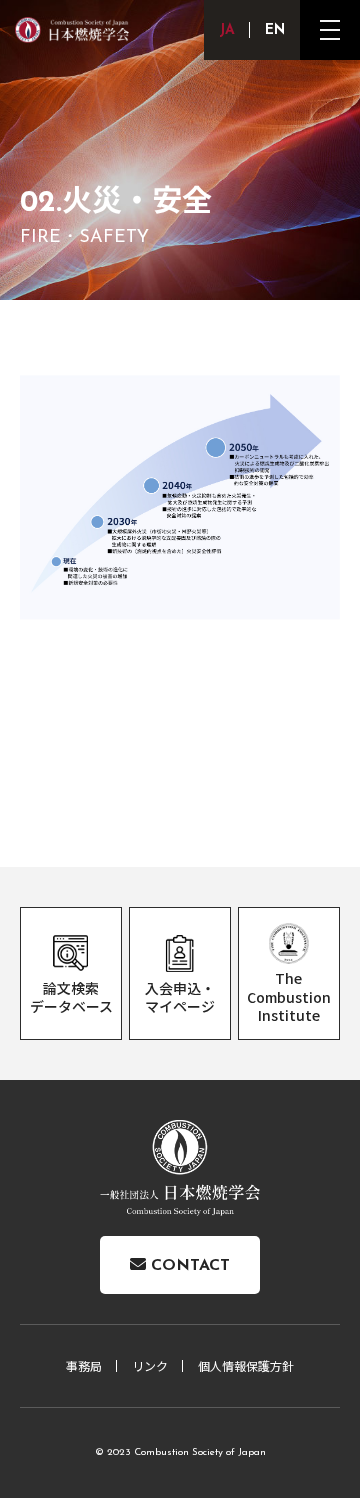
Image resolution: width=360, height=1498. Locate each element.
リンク (150, 1365)
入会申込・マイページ (180, 997)
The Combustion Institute (289, 996)
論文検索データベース (71, 997)
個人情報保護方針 (246, 1365)
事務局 (84, 1365)
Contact (188, 1266)
